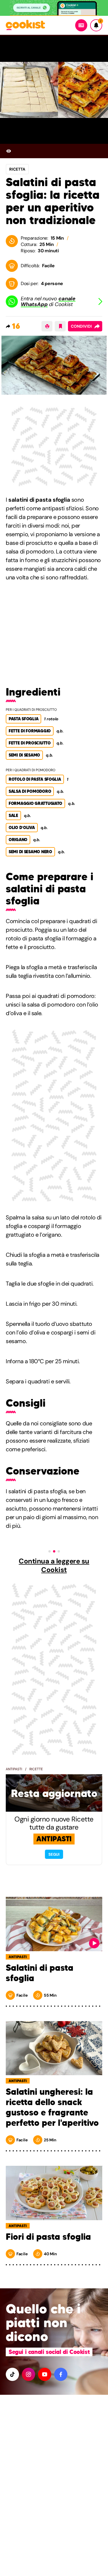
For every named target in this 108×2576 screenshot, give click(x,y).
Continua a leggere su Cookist (54, 1565)
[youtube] (45, 2374)
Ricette (36, 1769)
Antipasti (14, 1769)
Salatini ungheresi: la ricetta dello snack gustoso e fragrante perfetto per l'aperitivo (52, 2107)
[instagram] (29, 2374)
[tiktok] (12, 2374)
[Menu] (81, 25)
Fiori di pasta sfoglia (48, 2237)
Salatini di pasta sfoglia (40, 1973)
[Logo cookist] (25, 25)
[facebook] (61, 2374)
